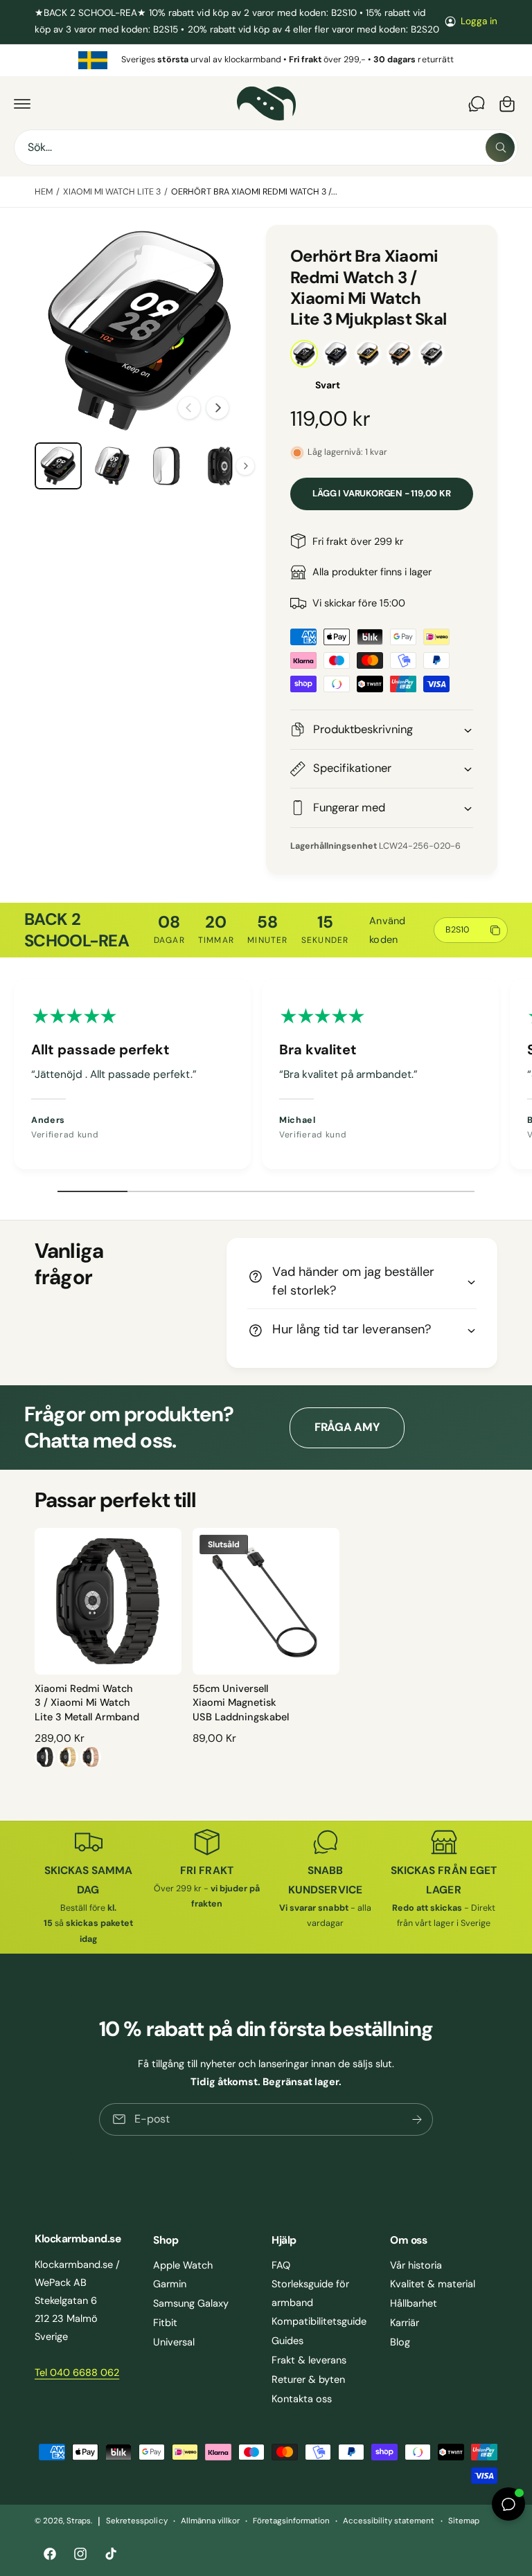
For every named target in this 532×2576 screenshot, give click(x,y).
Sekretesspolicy (136, 2521)
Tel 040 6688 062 (77, 2372)
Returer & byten (308, 2379)
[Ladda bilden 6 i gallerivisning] (58, 466)
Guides (287, 2341)
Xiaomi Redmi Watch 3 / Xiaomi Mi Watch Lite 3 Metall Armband (87, 1703)
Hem (44, 192)
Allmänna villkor (210, 2521)
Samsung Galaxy (191, 2303)
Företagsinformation (291, 2521)
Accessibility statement (389, 2521)
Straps (79, 2521)
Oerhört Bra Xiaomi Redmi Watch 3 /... (254, 192)
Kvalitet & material (433, 2284)
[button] (22, 104)
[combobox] (266, 147)
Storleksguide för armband (310, 2293)
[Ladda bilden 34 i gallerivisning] (166, 466)
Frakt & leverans (309, 2360)
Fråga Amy (347, 1427)
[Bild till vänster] (189, 408)
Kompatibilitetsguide (319, 2321)
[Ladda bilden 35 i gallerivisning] (220, 466)
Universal (174, 2342)
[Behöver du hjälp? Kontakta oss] (477, 104)
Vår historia (416, 2265)
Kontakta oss (302, 2399)
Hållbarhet (414, 2303)
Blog (400, 2342)
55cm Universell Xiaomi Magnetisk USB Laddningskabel (241, 1703)
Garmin (170, 2284)
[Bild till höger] (218, 408)
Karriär (405, 2323)
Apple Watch (183, 2265)
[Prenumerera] (417, 2119)
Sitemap (464, 2521)
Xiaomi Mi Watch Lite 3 (112, 192)
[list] (266, 60)
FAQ (281, 2265)
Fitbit (165, 2323)
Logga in (479, 21)
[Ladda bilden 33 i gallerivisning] (112, 466)
